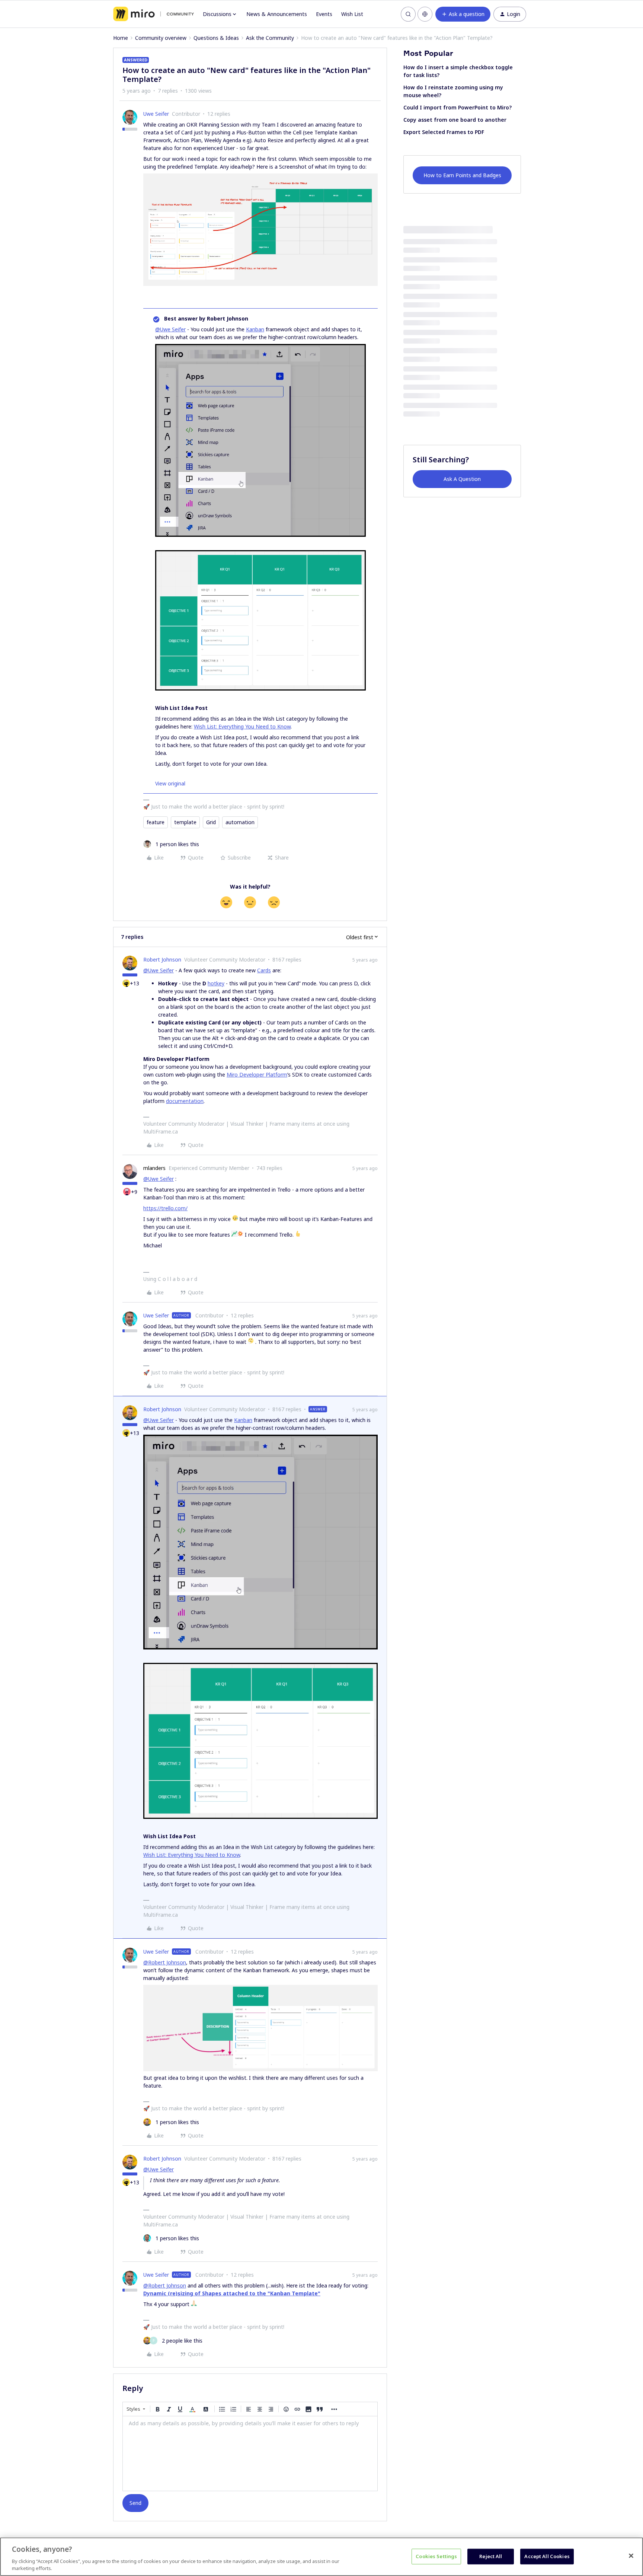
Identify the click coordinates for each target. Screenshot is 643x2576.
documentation (185, 1101)
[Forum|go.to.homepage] (153, 14)
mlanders (154, 1168)
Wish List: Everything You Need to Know (242, 726)
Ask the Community (270, 38)
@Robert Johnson (165, 1962)
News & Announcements (277, 14)
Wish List (352, 14)
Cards (264, 970)
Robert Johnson (162, 959)
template (185, 822)
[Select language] (425, 14)
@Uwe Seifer (170, 329)
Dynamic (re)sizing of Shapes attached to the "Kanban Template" (232, 2293)
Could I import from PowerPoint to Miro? (458, 107)
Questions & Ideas (216, 38)
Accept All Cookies (547, 2556)
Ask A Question (462, 479)
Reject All (491, 2556)
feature (156, 822)
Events (324, 14)
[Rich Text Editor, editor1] (250, 2454)
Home (121, 38)
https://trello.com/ (165, 1208)
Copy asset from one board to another (455, 120)
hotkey (216, 983)
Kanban (255, 329)
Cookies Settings (436, 2556)
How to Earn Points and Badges (462, 175)
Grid (211, 822)
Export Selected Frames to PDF (444, 132)
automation (240, 822)
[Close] (631, 2556)
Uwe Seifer (156, 114)
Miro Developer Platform (257, 1075)
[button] (463, 14)
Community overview (161, 38)
